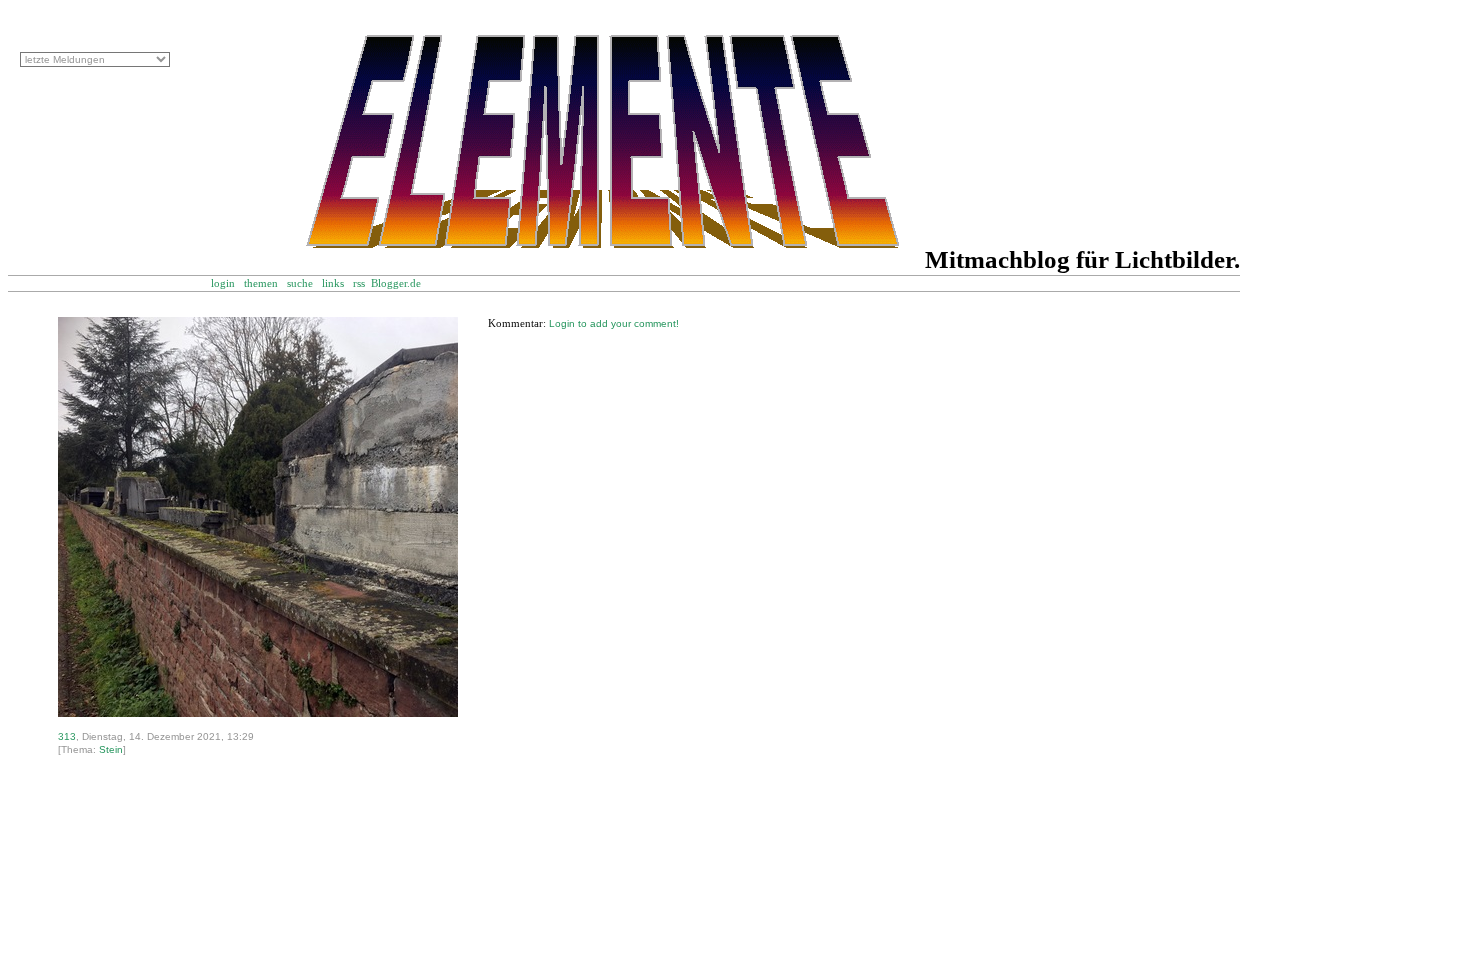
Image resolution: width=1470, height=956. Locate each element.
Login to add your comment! (614, 323)
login (223, 283)
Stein (111, 749)
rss (359, 283)
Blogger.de (406, 283)
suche (300, 283)
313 (67, 736)
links (333, 283)
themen (261, 283)
